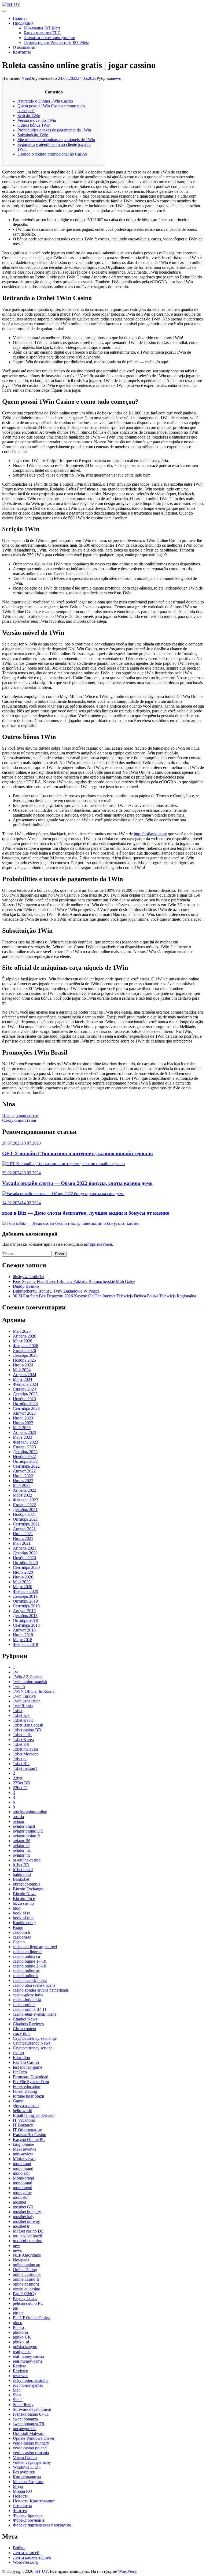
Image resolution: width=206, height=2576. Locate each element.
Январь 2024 (24, 1389)
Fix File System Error (31, 2082)
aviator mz (22, 1850)
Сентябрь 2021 (26, 1524)
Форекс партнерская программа (42, 2525)
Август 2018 (24, 1630)
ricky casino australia (31, 2380)
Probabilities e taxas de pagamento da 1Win (54, 130)
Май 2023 (22, 1428)
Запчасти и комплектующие (49, 38)
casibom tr (22, 1932)
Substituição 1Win (33, 135)
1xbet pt (20, 1759)
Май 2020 (22, 1582)
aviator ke (21, 1846)
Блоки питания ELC (42, 33)
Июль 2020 (23, 1572)
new (16, 2245)
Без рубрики (24, 2472)
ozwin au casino (27, 2289)
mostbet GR (23, 2207)
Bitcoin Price (24, 1899)
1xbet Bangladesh (28, 1725)
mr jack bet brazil (27, 2236)
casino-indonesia (27, 2000)
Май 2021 (22, 1543)
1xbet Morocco (26, 1754)
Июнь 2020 (23, 1577)
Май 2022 (22, 1485)
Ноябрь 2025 (24, 1360)
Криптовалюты (27, 2477)
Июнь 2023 (23, 1423)
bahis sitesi (22, 1874)
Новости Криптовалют (34, 2501)
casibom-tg (22, 1937)
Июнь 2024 (23, 1365)
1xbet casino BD (27, 1730)
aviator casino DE (28, 1831)
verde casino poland (30, 2448)
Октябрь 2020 (25, 1563)
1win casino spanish (30, 1682)
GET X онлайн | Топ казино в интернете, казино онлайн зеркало (78, 1153)
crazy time (22, 2033)
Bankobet (21, 1879)
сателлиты (22, 2506)
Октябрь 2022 (25, 1461)
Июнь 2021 (23, 1538)
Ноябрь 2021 (24, 1514)
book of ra (22, 1913)
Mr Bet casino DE (28, 2231)
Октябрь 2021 (25, 1519)
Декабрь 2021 (25, 1510)
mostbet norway (26, 2221)
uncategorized (25, 2429)
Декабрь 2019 (25, 1596)
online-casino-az (27, 2274)
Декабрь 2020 (25, 1553)
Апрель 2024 (25, 1375)
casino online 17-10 (30, 1961)
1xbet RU (21, 1764)
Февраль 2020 (25, 1591)
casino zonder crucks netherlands (41, 1990)
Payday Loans (25, 2299)
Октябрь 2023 (25, 1404)
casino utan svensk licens (34, 1985)
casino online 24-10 (30, 1966)
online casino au (27, 2265)
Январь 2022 (24, 1505)
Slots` (18, 2400)
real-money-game (28, 2361)
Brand (18, 1927)
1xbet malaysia (25, 1749)
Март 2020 (23, 1587)
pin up (18, 2313)
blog (17, 1908)
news (116, 78)
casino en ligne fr (27, 1952)
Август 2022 (24, 1471)
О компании (24, 47)
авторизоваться (98, 1244)
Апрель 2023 (25, 1432)
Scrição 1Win (29, 116)
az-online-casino (27, 1860)
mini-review (23, 2154)
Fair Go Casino (26, 2062)
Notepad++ (23, 2260)
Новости (21, 2496)
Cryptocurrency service (33, 2048)
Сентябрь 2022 (26, 1466)
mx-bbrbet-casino (28, 2241)
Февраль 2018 (25, 1644)
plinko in (20, 2332)
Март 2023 (23, 1437)
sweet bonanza (25, 2419)
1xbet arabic (23, 1720)
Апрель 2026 (25, 1336)
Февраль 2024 (25, 1384)
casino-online (24, 2005)
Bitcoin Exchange (28, 1889)
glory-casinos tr (26, 2106)
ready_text (22, 2352)
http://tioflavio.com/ (150, 834)
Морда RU (23, 2491)
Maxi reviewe (25, 2149)
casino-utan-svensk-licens (34, 2014)
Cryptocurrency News (32, 2043)
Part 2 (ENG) (24, 2294)
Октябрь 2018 (25, 1620)
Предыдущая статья (20, 1115)
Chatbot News (25, 2019)
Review (19, 2366)
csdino (18, 2053)
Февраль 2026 (25, 1346)
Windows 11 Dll (27, 2467)
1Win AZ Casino (27, 1677)
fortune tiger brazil (28, 2096)
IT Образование (27, 2130)
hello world (23, 2111)
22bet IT (20, 1788)
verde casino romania (31, 2453)
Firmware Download (31, 2077)
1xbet (18, 1711)
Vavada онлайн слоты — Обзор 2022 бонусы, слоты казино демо (77, 1183)
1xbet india (22, 1735)
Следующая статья (19, 1120)
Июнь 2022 (23, 1481)
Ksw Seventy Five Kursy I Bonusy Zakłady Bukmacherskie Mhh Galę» (74, 1281)
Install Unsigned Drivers (34, 2115)
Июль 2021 (23, 1534)
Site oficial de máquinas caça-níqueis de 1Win (56, 140)
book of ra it (23, 1918)
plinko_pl (21, 2342)
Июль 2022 (23, 1476)
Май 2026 (22, 1331)
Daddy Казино (26, 1286)
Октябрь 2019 (25, 1601)
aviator (19, 1821)
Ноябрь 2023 (24, 1399)
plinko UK (22, 2337)
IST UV (41, 2571)
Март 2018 (23, 1640)
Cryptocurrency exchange (35, 2038)
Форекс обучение (29, 2520)
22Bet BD (22, 1783)
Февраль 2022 (25, 1500)
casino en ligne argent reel (35, 1947)
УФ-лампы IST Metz (42, 28)
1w (16, 1672)
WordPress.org (25, 2562)
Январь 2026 (24, 1351)
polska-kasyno (25, 2347)
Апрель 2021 (25, 1548)
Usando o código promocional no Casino (52, 154)
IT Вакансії (23, 2125)
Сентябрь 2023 (26, 1408)
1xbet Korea (23, 1740)
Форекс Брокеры (28, 2515)
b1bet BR (21, 1865)
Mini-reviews (24, 2159)
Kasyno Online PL (29, 2139)
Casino (19, 1942)
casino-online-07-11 (30, 2009)
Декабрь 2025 (25, 1355)
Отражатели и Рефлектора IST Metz (56, 42)
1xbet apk (21, 1715)
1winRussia (23, 1706)
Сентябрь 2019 (26, 1606)
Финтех (20, 2511)
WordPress (127, 2571)
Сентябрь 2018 (26, 1625)
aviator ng (21, 1855)
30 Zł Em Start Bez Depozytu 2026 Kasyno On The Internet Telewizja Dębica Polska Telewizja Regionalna (104, 1296)
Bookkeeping (24, 1923)
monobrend (23, 2188)
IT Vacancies (24, 2120)
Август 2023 (24, 1413)
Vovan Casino (25, 2458)
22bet (18, 1778)
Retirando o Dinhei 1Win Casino (45, 101)
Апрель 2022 (25, 1490)
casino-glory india (28, 1995)
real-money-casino (28, 2356)
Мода (18, 2486)
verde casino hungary (31, 2443)
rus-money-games (28, 2385)
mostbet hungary (27, 2212)
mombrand (22, 2164)
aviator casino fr (26, 1836)
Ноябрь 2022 (24, 1457)
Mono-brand (23, 2178)
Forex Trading (25, 2091)
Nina (26, 78)
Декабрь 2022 (25, 1452)
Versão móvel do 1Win (37, 120)
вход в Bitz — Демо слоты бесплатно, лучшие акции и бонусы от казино (86, 1213)
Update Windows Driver (34, 2438)
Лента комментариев (32, 2557)
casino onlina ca (26, 1956)
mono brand (23, 2168)
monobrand (23, 2183)
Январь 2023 (24, 1447)
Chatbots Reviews (28, 2024)
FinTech (20, 2072)
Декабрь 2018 (25, 1616)
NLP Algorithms (27, 2255)
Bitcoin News (25, 1894)
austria (18, 1817)
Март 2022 (23, 1495)
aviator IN (21, 1841)
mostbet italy (24, 2217)
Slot (16, 2390)
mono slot (21, 2173)
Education (21, 2058)
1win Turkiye (24, 1696)
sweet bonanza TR (29, 2424)
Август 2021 (24, 1529)
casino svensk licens (30, 1980)
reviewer (20, 2376)
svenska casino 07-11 (31, 2414)
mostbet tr (21, 2226)
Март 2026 (23, 1341)
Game (18, 2101)
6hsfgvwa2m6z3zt (28, 1277)
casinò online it (26, 1976)
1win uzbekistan (27, 1701)
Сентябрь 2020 (26, 1567)
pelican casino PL (28, 2303)
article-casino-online (30, 1812)
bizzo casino (23, 1903)
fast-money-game (27, 2067)
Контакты (22, 52)
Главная (20, 18)
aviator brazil (24, 1826)
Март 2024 (23, 1379)
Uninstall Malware (29, 2433)
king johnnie (23, 2144)
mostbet (19, 2202)
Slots (17, 2395)
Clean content (25, 2029)
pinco (18, 2323)
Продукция (23, 23)
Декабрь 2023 (25, 1394)
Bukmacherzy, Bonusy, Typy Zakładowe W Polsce (56, 1291)
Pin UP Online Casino (32, 2318)
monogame (22, 2192)
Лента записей (26, 2553)
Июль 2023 (23, 1418)
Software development (32, 2409)
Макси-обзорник (28, 2482)
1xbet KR (21, 1744)
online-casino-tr (26, 2279)
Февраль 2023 (25, 1442)
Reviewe (20, 2371)
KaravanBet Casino (30, 2135)
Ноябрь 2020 (24, 1558)
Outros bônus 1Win (34, 125)
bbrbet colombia (27, 1884)
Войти (19, 2548)
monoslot (21, 2197)
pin (16, 2308)
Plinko (18, 2327)
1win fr (19, 1687)
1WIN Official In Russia (34, 1691)
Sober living (23, 2405)
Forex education (27, 2086)
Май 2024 (22, 1370)
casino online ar (26, 1971)
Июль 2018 (23, 1635)
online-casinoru (26, 2284)
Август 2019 (24, 1611)
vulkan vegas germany (32, 2462)
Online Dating (25, 2270)
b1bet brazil (23, 1870)
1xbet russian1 (25, 1768)
